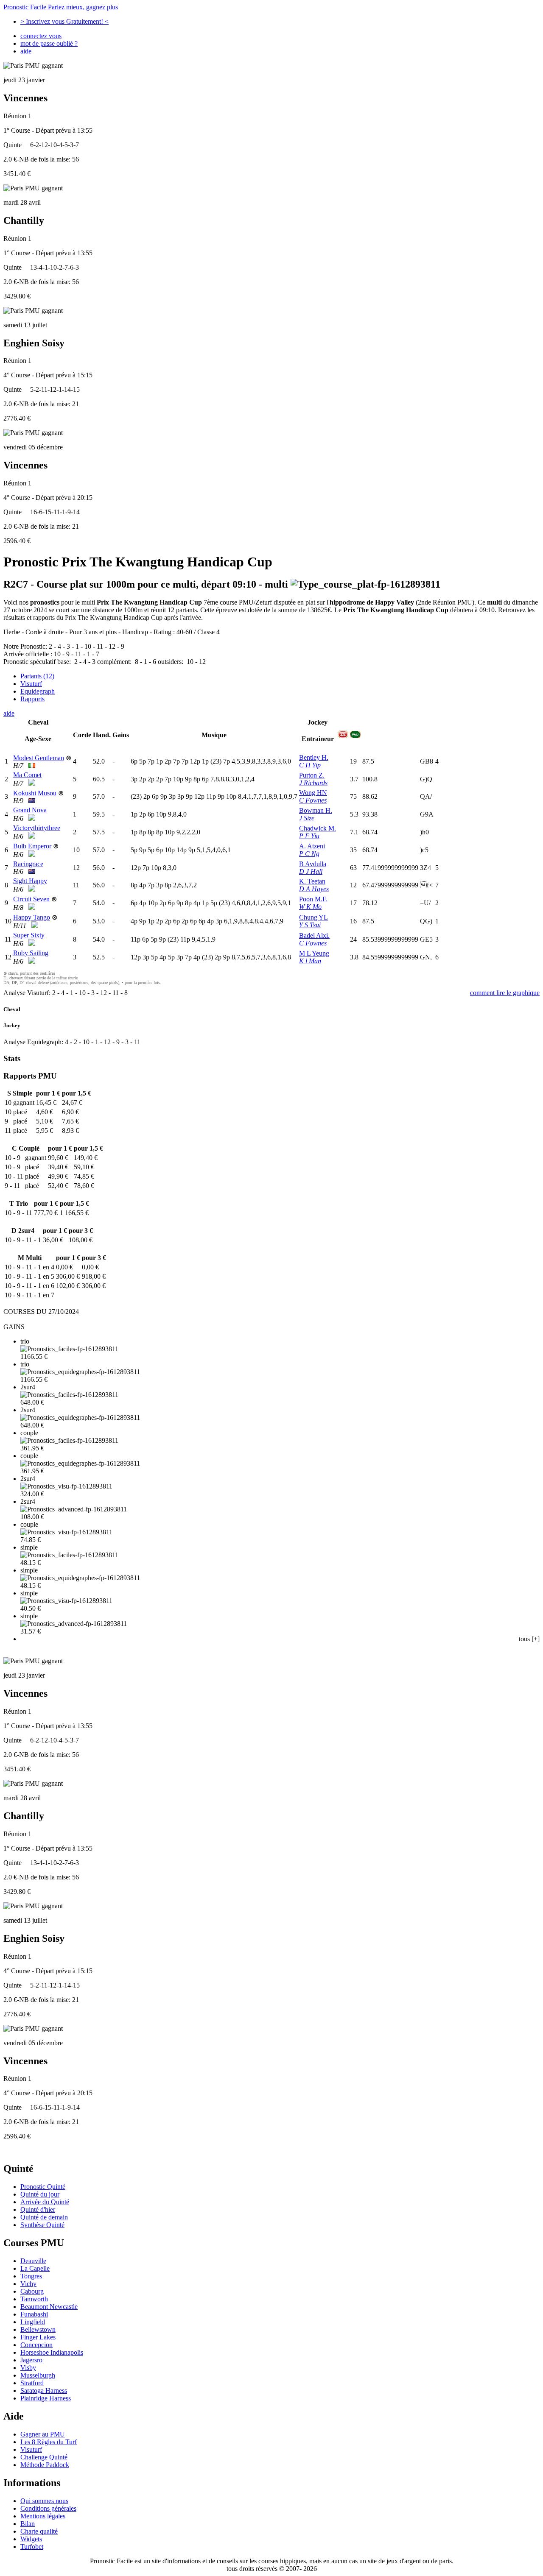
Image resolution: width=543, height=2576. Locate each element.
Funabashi (34, 2314)
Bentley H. (314, 757)
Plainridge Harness (46, 2398)
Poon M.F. (313, 899)
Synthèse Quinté (42, 2225)
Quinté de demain (44, 2217)
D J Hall (311, 871)
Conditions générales (48, 2508)
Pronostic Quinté (43, 2187)
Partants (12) (37, 676)
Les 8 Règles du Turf (49, 2442)
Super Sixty (29, 935)
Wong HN (313, 793)
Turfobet (32, 2547)
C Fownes (313, 800)
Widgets (31, 2539)
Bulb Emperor (32, 846)
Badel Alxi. (314, 935)
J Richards (313, 783)
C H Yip (310, 765)
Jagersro (31, 2360)
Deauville (33, 2261)
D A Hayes (314, 889)
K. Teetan (312, 881)
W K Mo (310, 907)
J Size (307, 818)
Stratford (32, 2383)
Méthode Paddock (45, 2465)
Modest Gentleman (39, 758)
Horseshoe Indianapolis (52, 2352)
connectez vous (41, 36)
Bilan (28, 2524)
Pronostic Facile (61, 7)
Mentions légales (43, 2516)
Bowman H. (316, 810)
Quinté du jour (40, 2194)
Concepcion (36, 2345)
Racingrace (28, 864)
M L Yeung (314, 953)
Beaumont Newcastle (49, 2307)
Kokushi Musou (35, 793)
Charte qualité (39, 2531)
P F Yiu (309, 836)
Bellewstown (38, 2329)
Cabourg (32, 2291)
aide (26, 51)
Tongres (31, 2276)
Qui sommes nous (44, 2501)
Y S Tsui (310, 925)
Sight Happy (30, 881)
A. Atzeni (312, 846)
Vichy (28, 2284)
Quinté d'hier (38, 2209)
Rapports (32, 699)
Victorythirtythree (37, 828)
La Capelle (35, 2268)
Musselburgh (38, 2375)
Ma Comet (27, 775)
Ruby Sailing (31, 953)
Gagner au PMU (43, 2434)
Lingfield (33, 2322)
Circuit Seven (31, 899)
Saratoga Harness (44, 2391)
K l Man (310, 961)
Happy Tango (32, 917)
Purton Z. (312, 775)
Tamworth (34, 2299)
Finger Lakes (38, 2337)
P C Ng (309, 854)
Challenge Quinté (44, 2457)
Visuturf (31, 684)
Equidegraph (38, 691)
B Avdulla (313, 864)
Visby (28, 2368)
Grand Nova (30, 810)
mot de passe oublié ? (49, 43)
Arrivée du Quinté (45, 2202)
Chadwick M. (318, 828)
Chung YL (313, 917)
